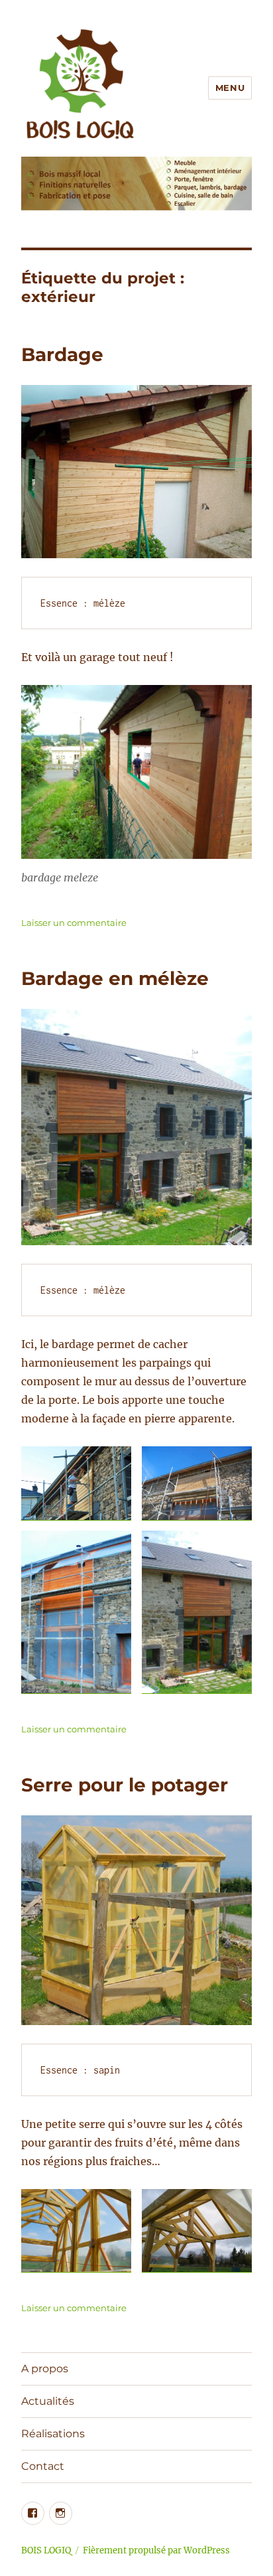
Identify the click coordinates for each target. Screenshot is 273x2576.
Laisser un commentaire (74, 923)
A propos (45, 2369)
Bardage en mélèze (115, 978)
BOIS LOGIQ (46, 2550)
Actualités (48, 2401)
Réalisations (53, 2434)
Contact (43, 2466)
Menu (230, 88)
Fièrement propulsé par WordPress (156, 2550)
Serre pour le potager (125, 1785)
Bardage (62, 354)
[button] (76, 1483)
